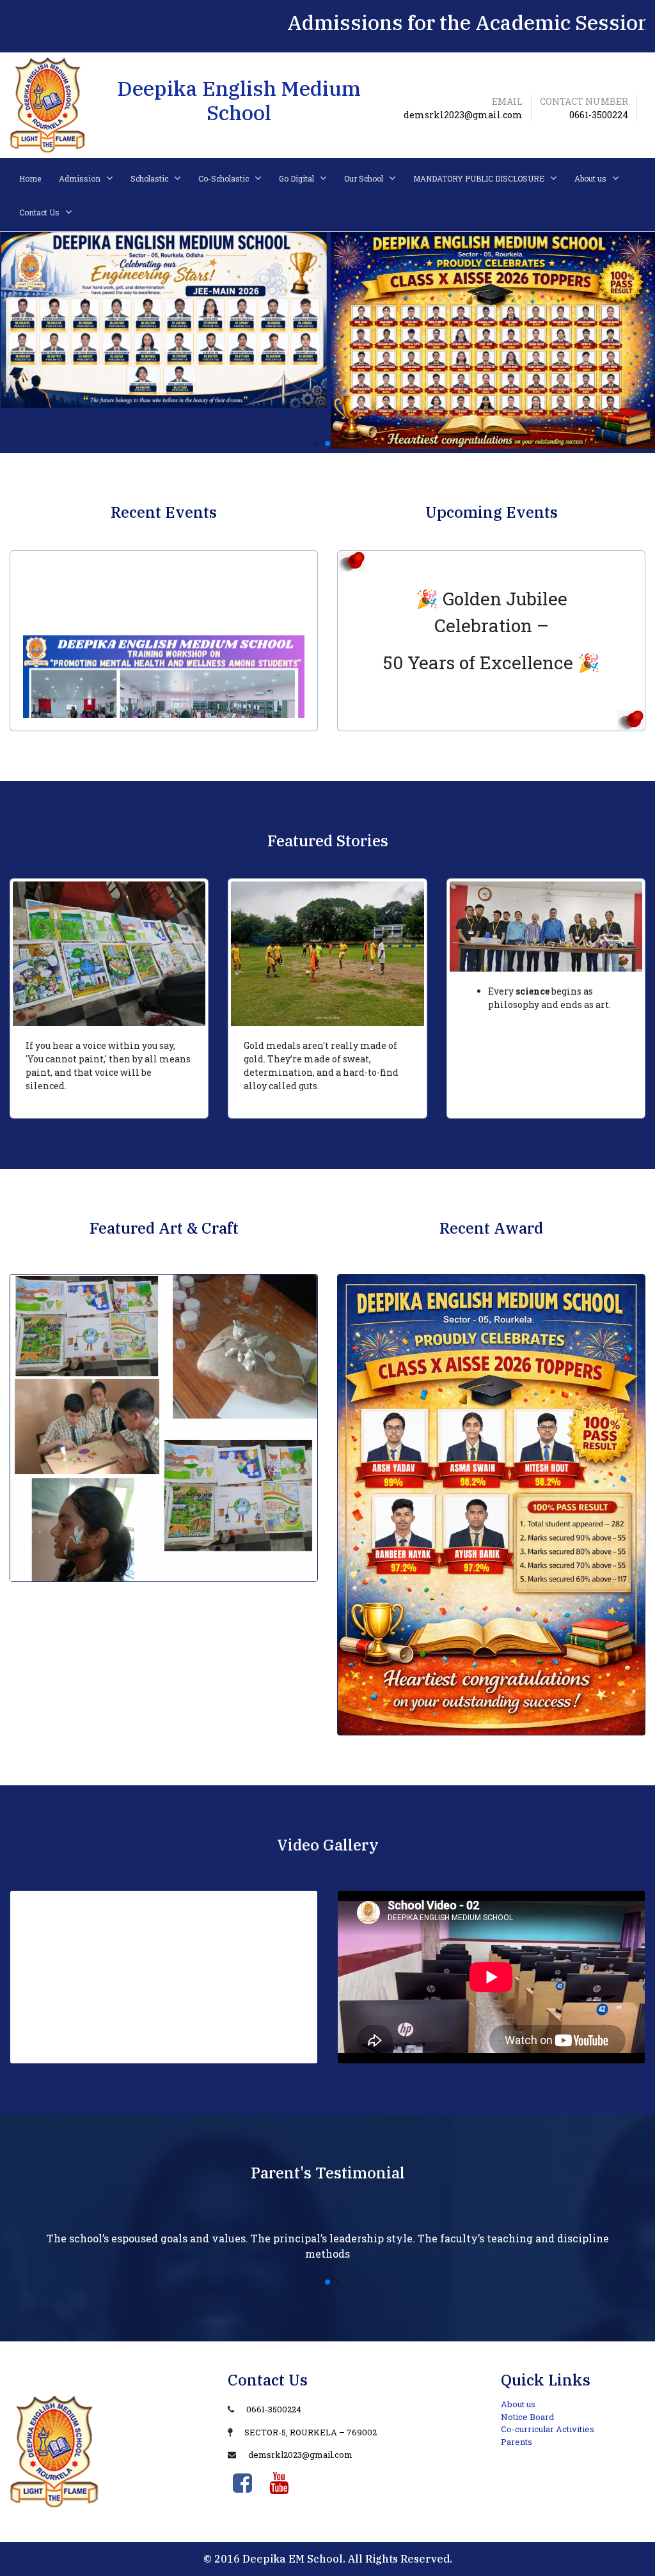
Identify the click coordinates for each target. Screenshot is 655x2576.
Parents (517, 2442)
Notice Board (527, 2417)
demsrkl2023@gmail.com (300, 2455)
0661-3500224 (274, 2409)
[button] (307, 444)
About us (518, 2404)
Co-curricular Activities (548, 2429)
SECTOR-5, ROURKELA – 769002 (311, 2432)
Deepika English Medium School (239, 100)
